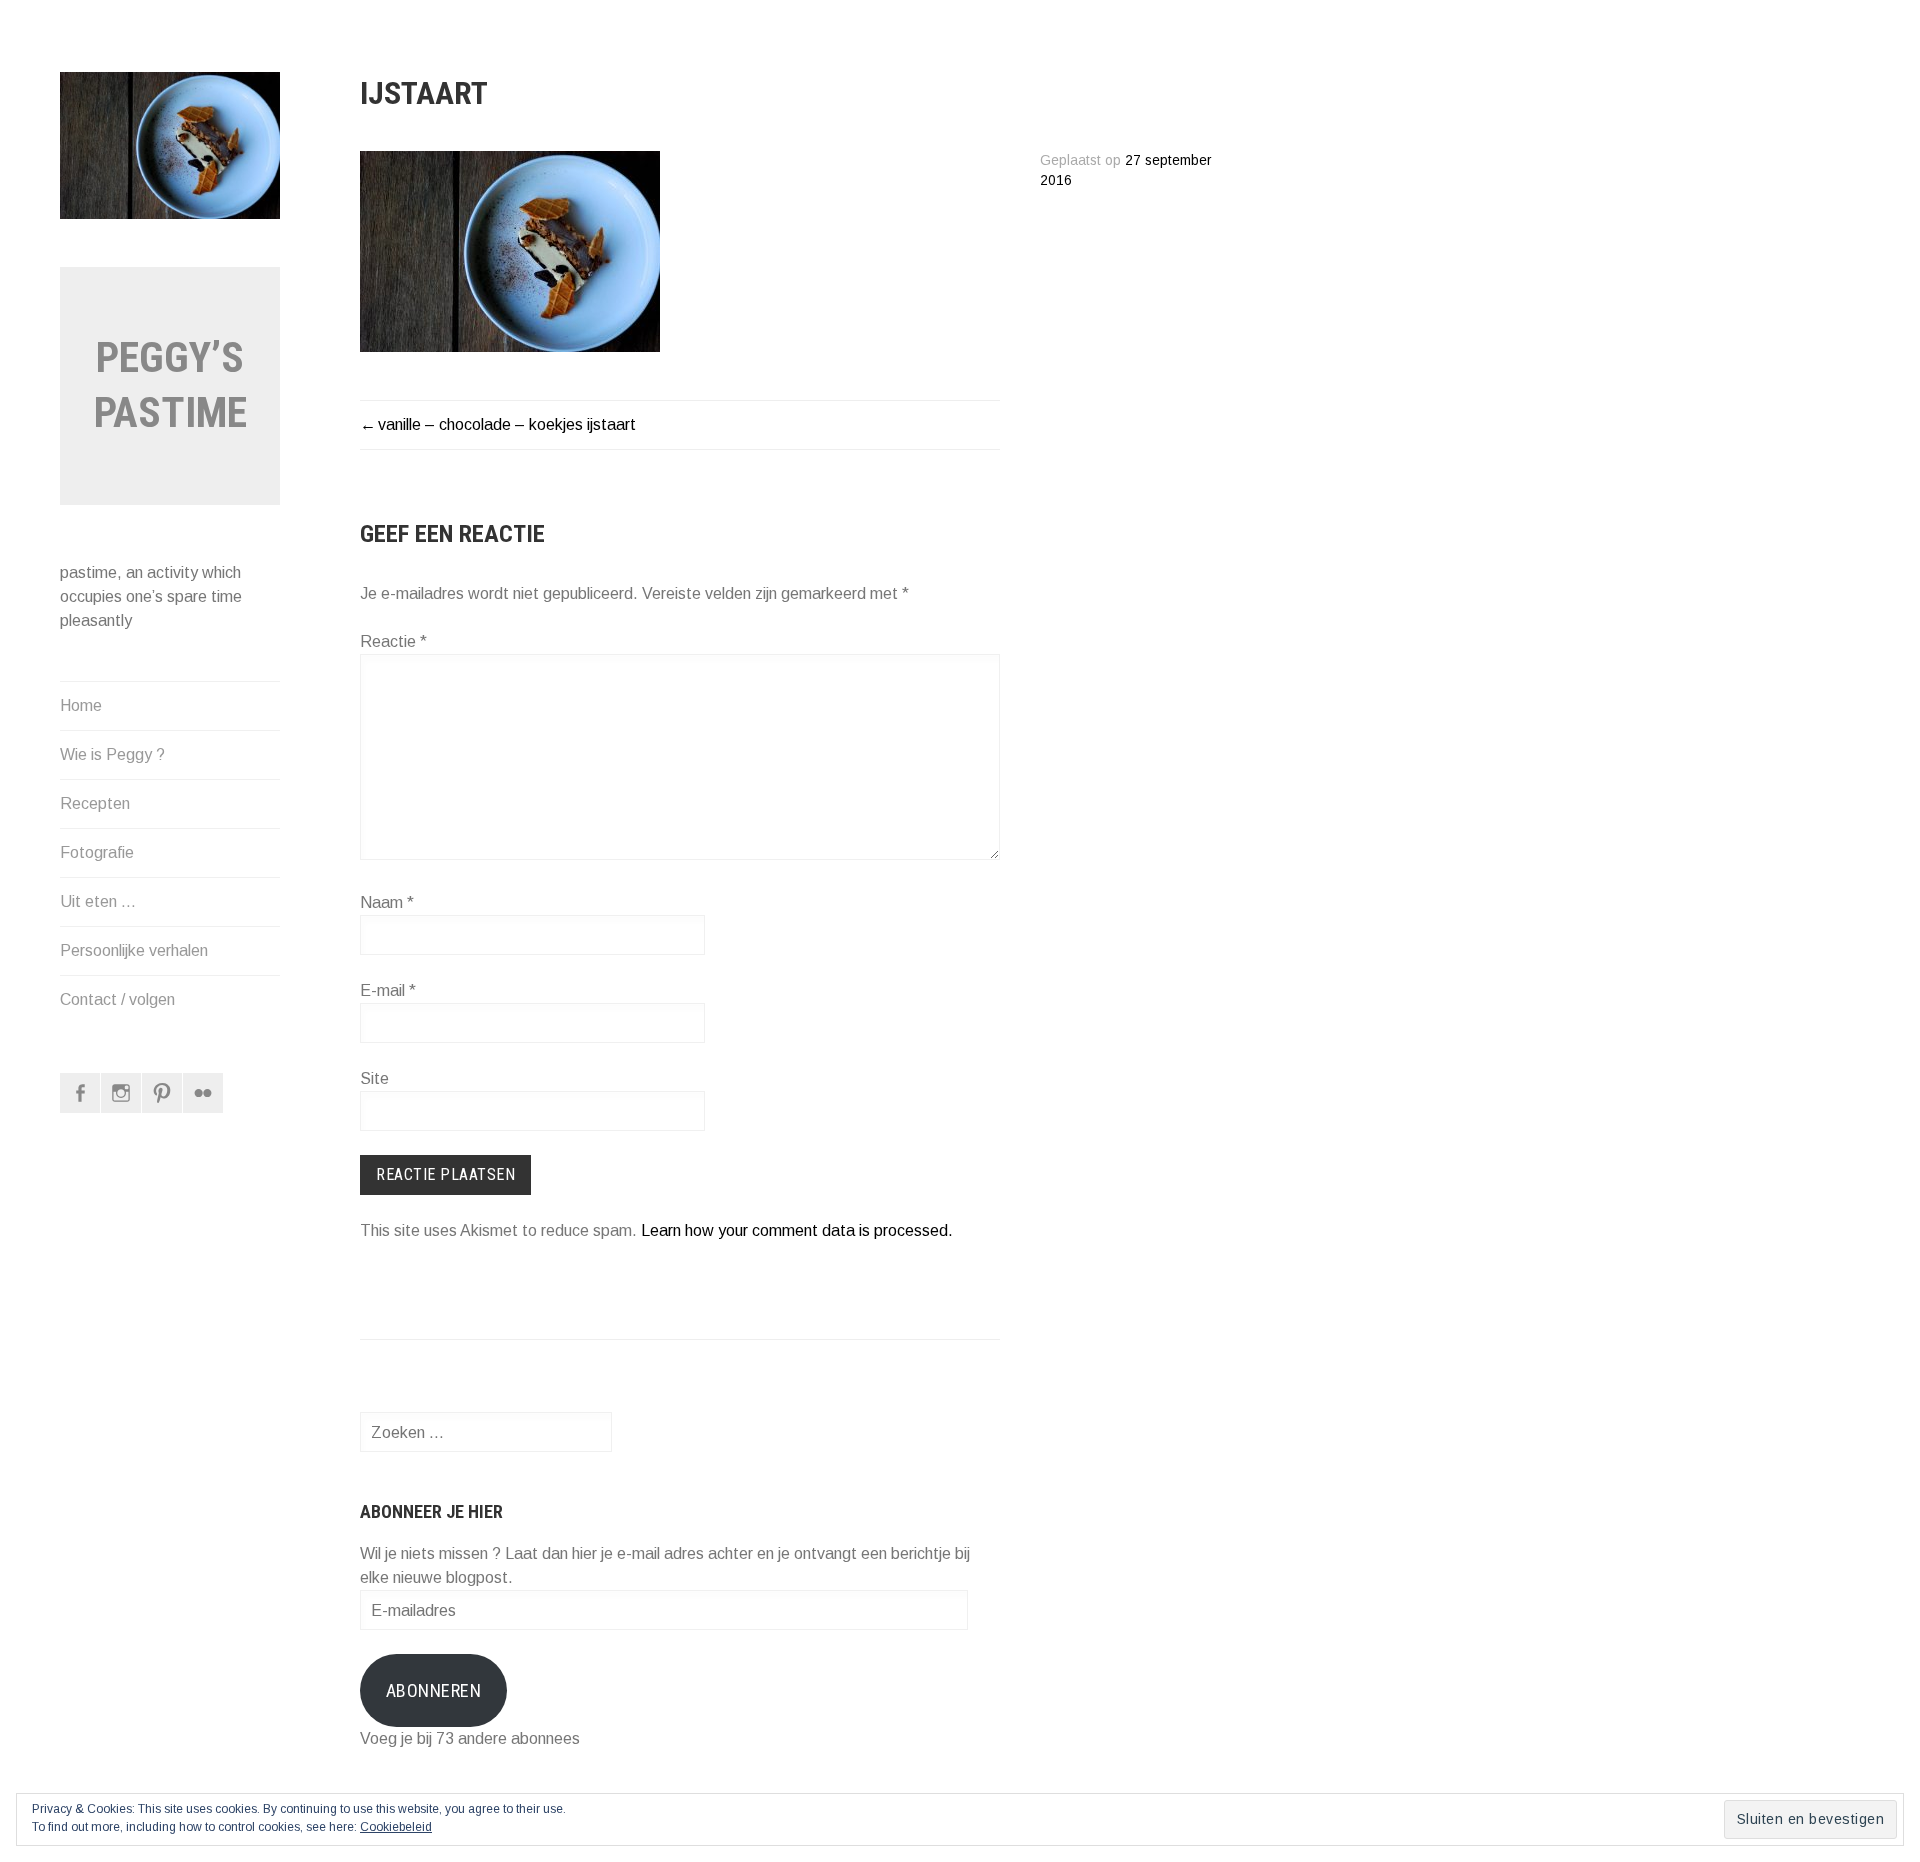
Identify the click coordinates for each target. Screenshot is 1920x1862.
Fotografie (97, 852)
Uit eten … (98, 901)
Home (81, 705)
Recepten (95, 803)
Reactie (393, 641)
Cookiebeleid (396, 1827)
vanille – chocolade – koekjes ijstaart (507, 424)
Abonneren (434, 1690)
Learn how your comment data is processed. (797, 1230)
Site (374, 1078)
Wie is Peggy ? (112, 754)
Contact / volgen (117, 999)
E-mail (388, 990)
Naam (387, 902)
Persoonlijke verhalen (134, 950)
